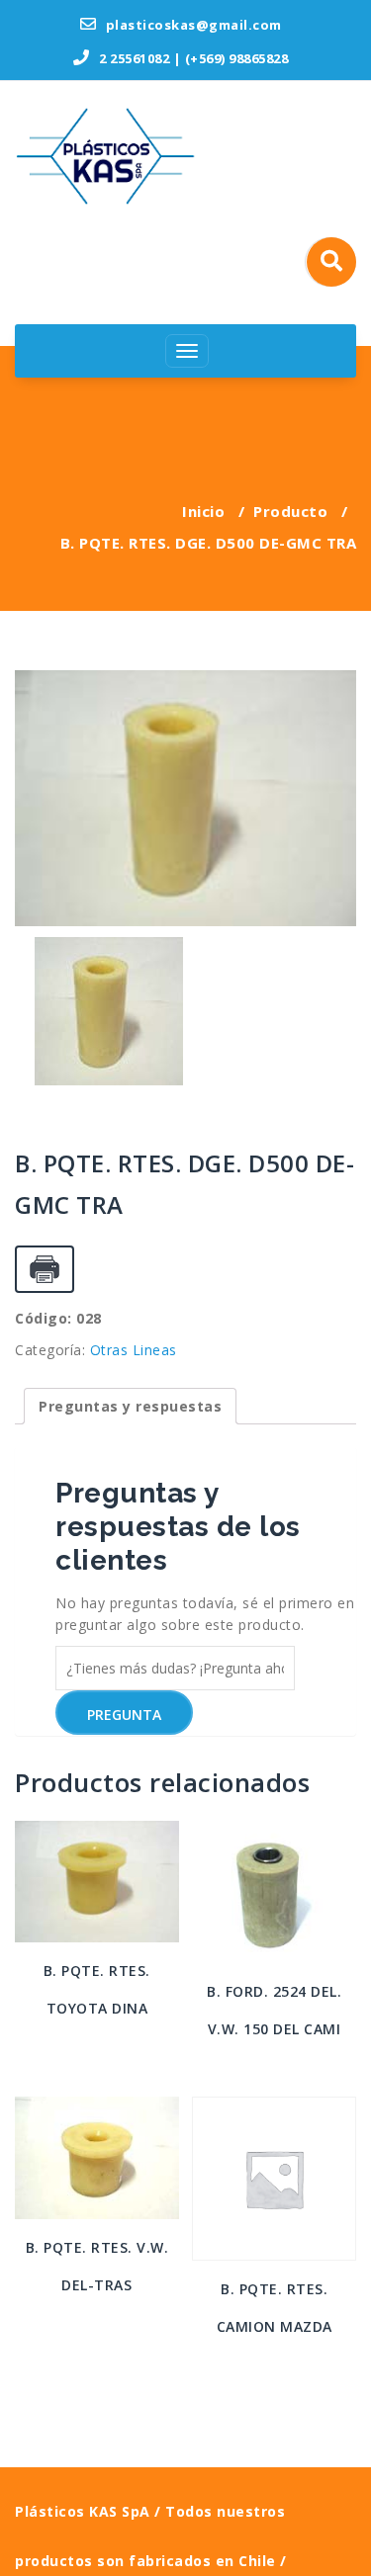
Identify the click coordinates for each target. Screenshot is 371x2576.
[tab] (130, 1406)
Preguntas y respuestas (130, 1406)
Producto (290, 511)
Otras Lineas (134, 1350)
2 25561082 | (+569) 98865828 (192, 58)
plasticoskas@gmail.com (192, 25)
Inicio (203, 511)
